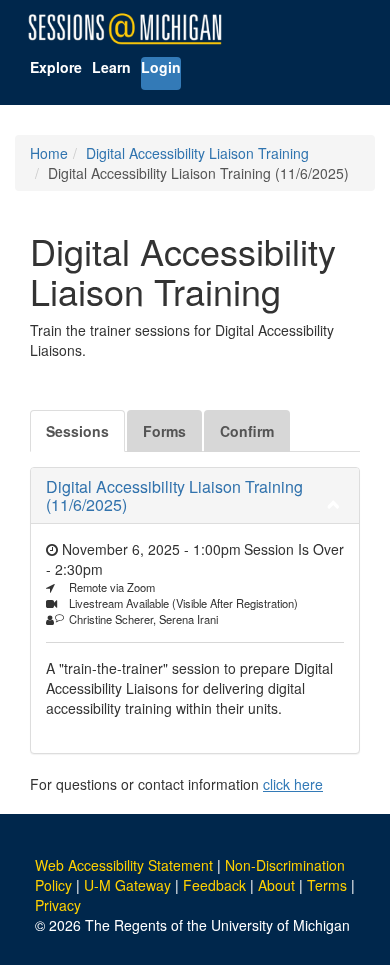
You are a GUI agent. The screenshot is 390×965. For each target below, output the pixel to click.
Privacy (58, 905)
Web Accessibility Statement (124, 865)
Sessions (77, 431)
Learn (111, 67)
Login (161, 67)
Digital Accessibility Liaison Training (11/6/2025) (174, 495)
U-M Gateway (127, 885)
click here (293, 784)
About (276, 885)
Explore (56, 67)
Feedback (214, 885)
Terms (327, 885)
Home (49, 153)
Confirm (247, 431)
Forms (164, 431)
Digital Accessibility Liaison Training (197, 153)
